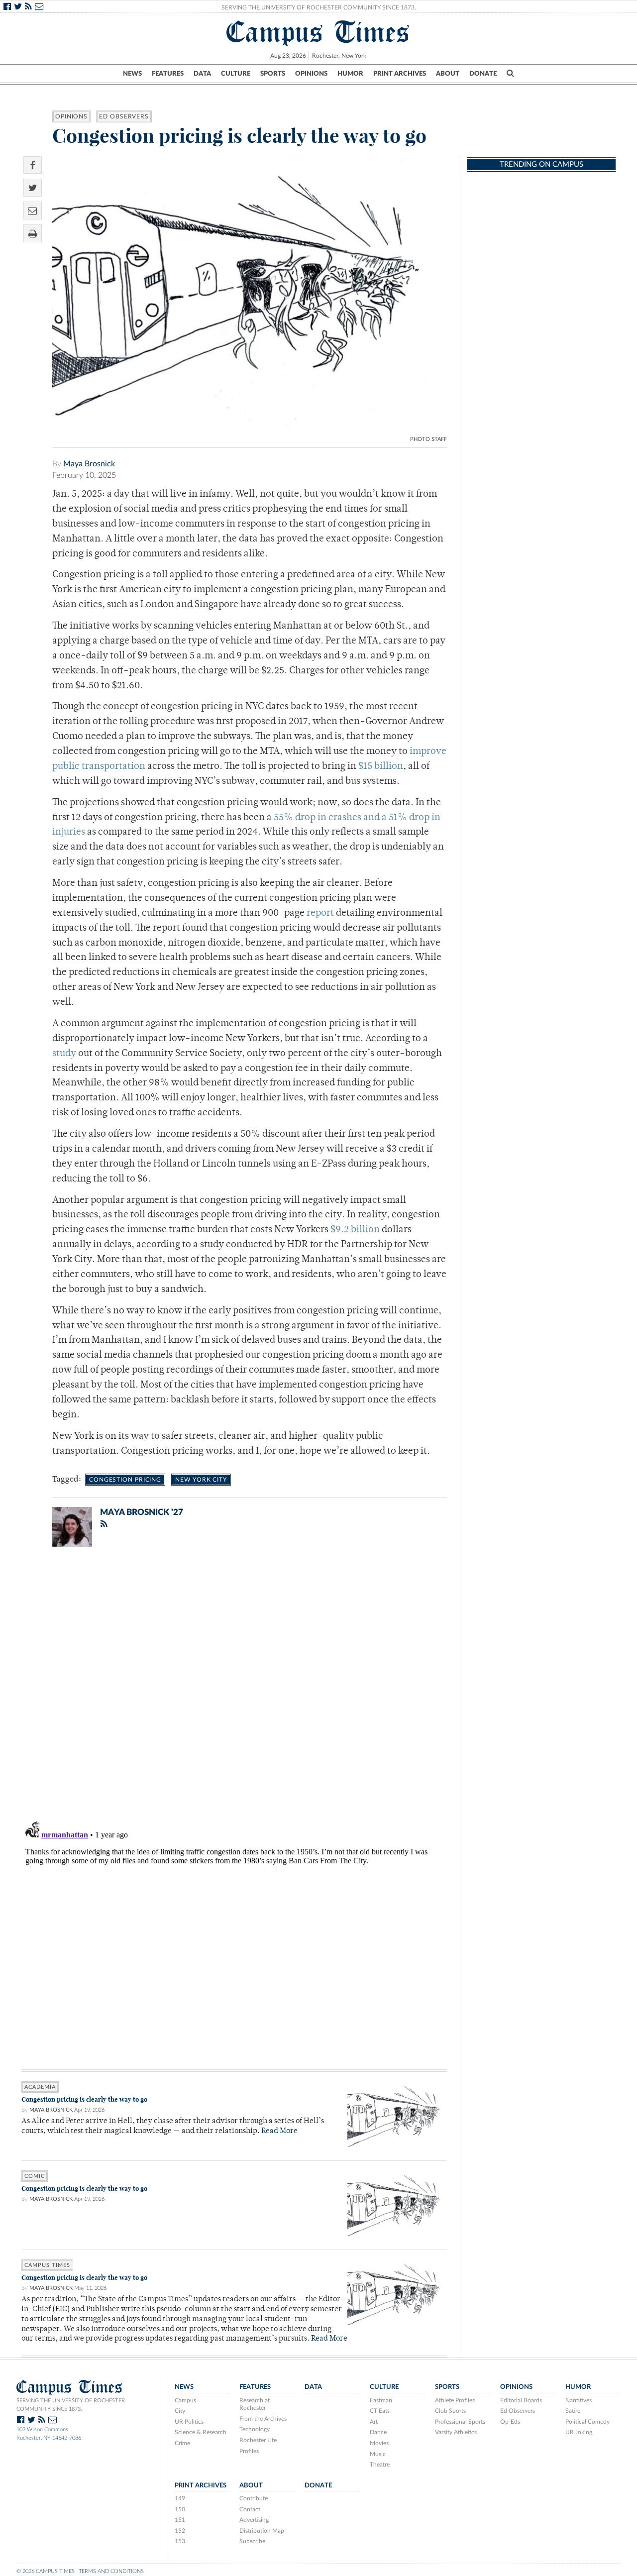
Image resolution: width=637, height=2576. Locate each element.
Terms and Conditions (111, 2571)
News (132, 74)
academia (40, 2087)
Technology (255, 2429)
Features (168, 74)
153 (180, 2541)
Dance (378, 2432)
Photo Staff (428, 439)
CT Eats (380, 2411)
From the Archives (263, 2419)
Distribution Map (262, 2531)
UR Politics (189, 2422)
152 (180, 2531)
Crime (182, 2443)
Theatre (380, 2465)
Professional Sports (460, 2422)
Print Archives (400, 74)
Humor (350, 74)
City (180, 2411)
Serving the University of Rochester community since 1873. (71, 2405)
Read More (279, 2131)
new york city (201, 1480)
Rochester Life (258, 2440)
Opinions (311, 74)
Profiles (249, 2451)
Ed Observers (124, 116)
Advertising (254, 2520)
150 (180, 2509)
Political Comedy (587, 2422)
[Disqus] (234, 1684)
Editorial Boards (521, 2400)
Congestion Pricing (125, 1480)
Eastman (381, 2400)
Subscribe (252, 2541)
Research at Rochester (255, 2404)
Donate (483, 74)
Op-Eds (510, 2422)
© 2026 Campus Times (46, 2571)
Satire (573, 2411)
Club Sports (450, 2411)
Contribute (254, 2498)
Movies (379, 2443)
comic (35, 2176)
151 (180, 2520)
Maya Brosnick (89, 464)
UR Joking (579, 2432)
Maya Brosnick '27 (142, 1512)
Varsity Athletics (456, 2432)
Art (374, 2422)
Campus (185, 2400)
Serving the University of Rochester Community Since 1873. (319, 7)
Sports (273, 74)
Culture (236, 74)
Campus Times (318, 32)
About (448, 74)
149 (180, 2498)
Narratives (579, 2400)
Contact (250, 2509)
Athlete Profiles (455, 2400)
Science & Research (201, 2432)
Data (202, 74)
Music (378, 2454)
